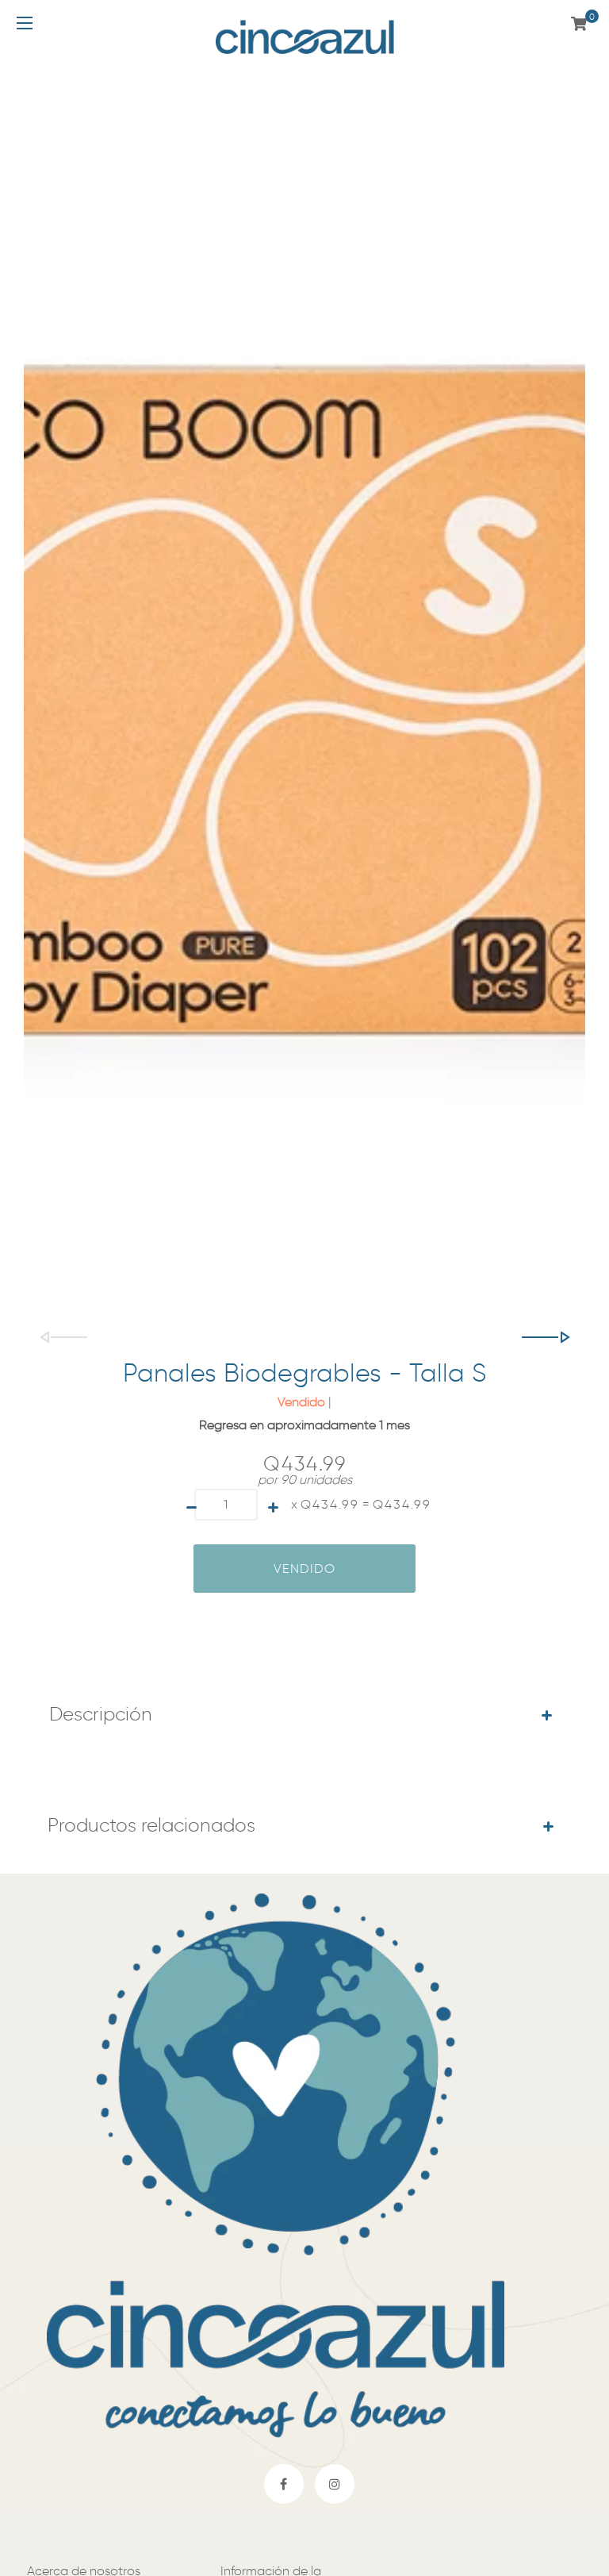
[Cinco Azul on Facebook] (284, 2484)
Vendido (304, 1569)
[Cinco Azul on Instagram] (335, 2484)
